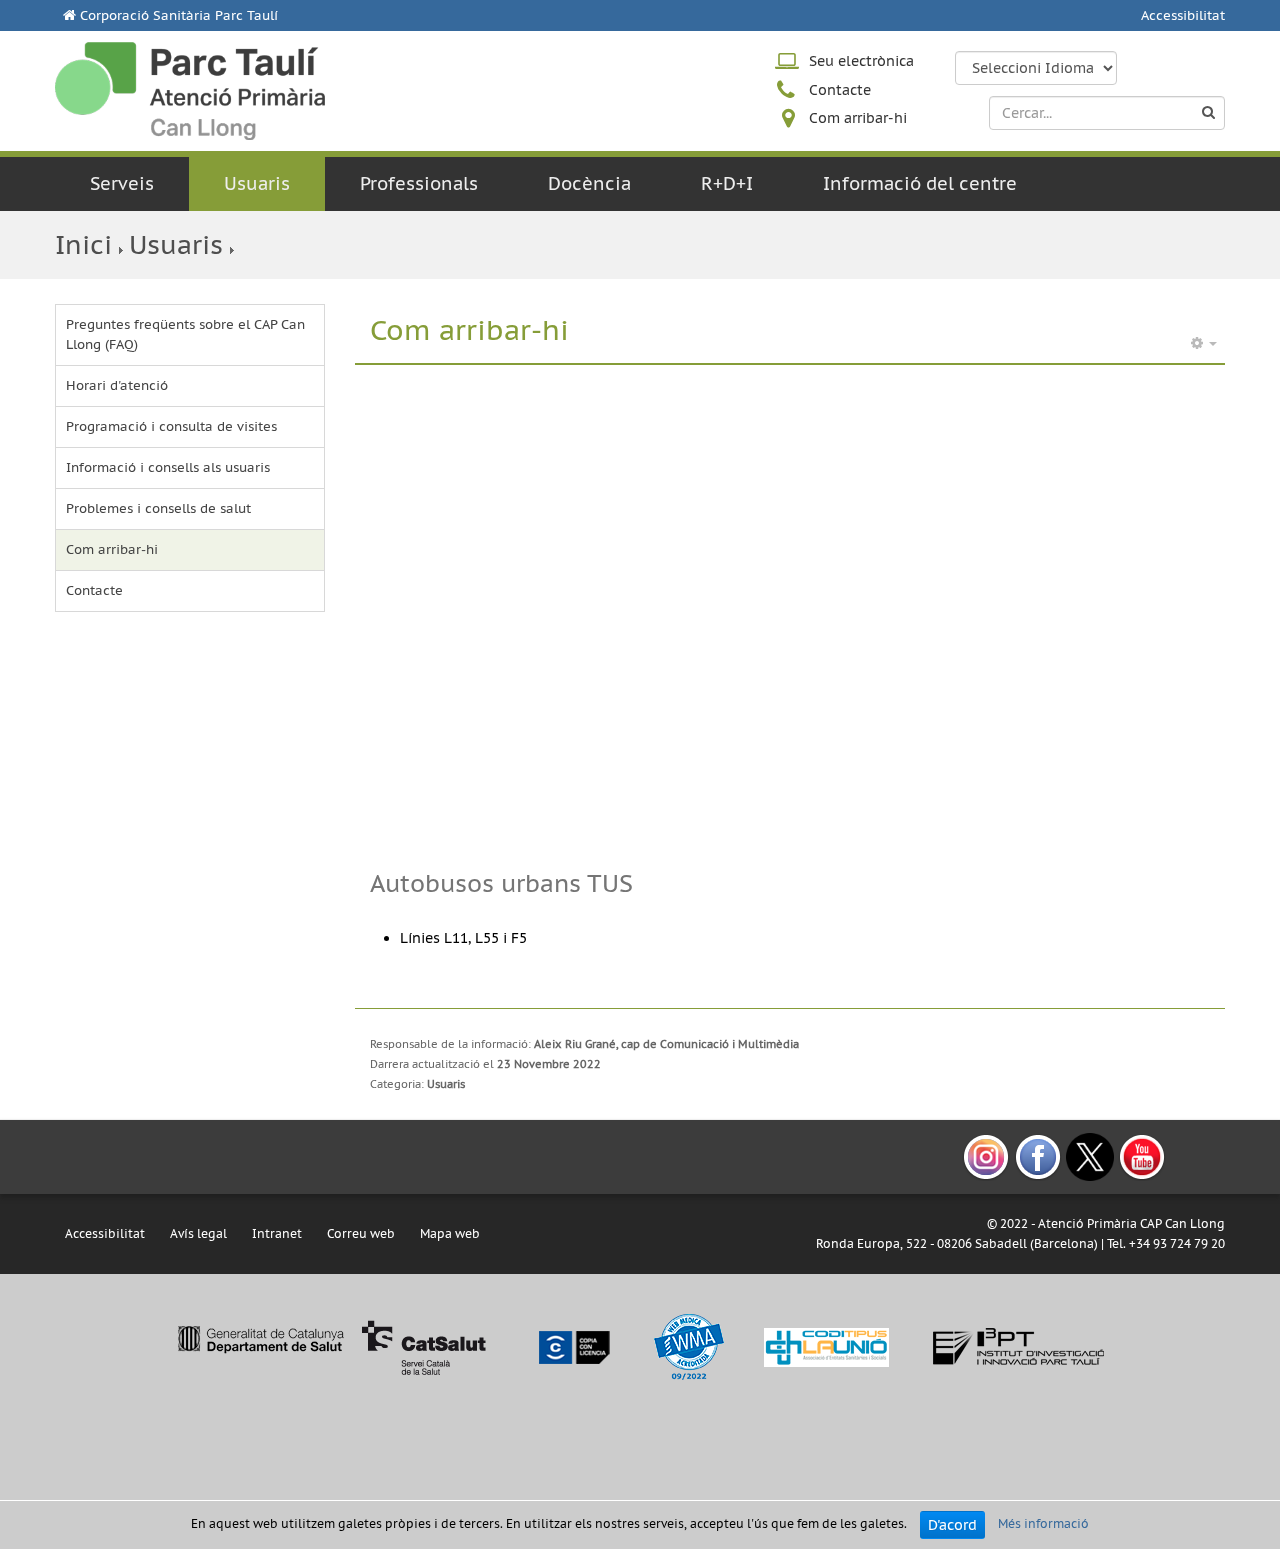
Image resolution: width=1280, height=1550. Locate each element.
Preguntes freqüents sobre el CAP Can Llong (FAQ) (185, 334)
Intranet (277, 1233)
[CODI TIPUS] (826, 1346)
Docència (589, 183)
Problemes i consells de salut (158, 508)
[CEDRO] (573, 1346)
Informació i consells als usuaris (168, 467)
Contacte (840, 90)
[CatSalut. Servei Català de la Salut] (331, 1346)
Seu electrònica (861, 61)
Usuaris (257, 183)
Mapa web (450, 1233)
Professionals (419, 183)
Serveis (122, 183)
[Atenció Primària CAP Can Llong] (190, 91)
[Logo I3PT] (1019, 1346)
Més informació (1043, 1524)
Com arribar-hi (858, 118)
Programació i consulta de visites (171, 426)
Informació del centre (920, 183)
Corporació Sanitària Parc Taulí (179, 15)
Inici (83, 244)
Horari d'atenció (117, 385)
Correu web (361, 1233)
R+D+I (727, 183)
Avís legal (198, 1233)
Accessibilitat (1183, 15)
